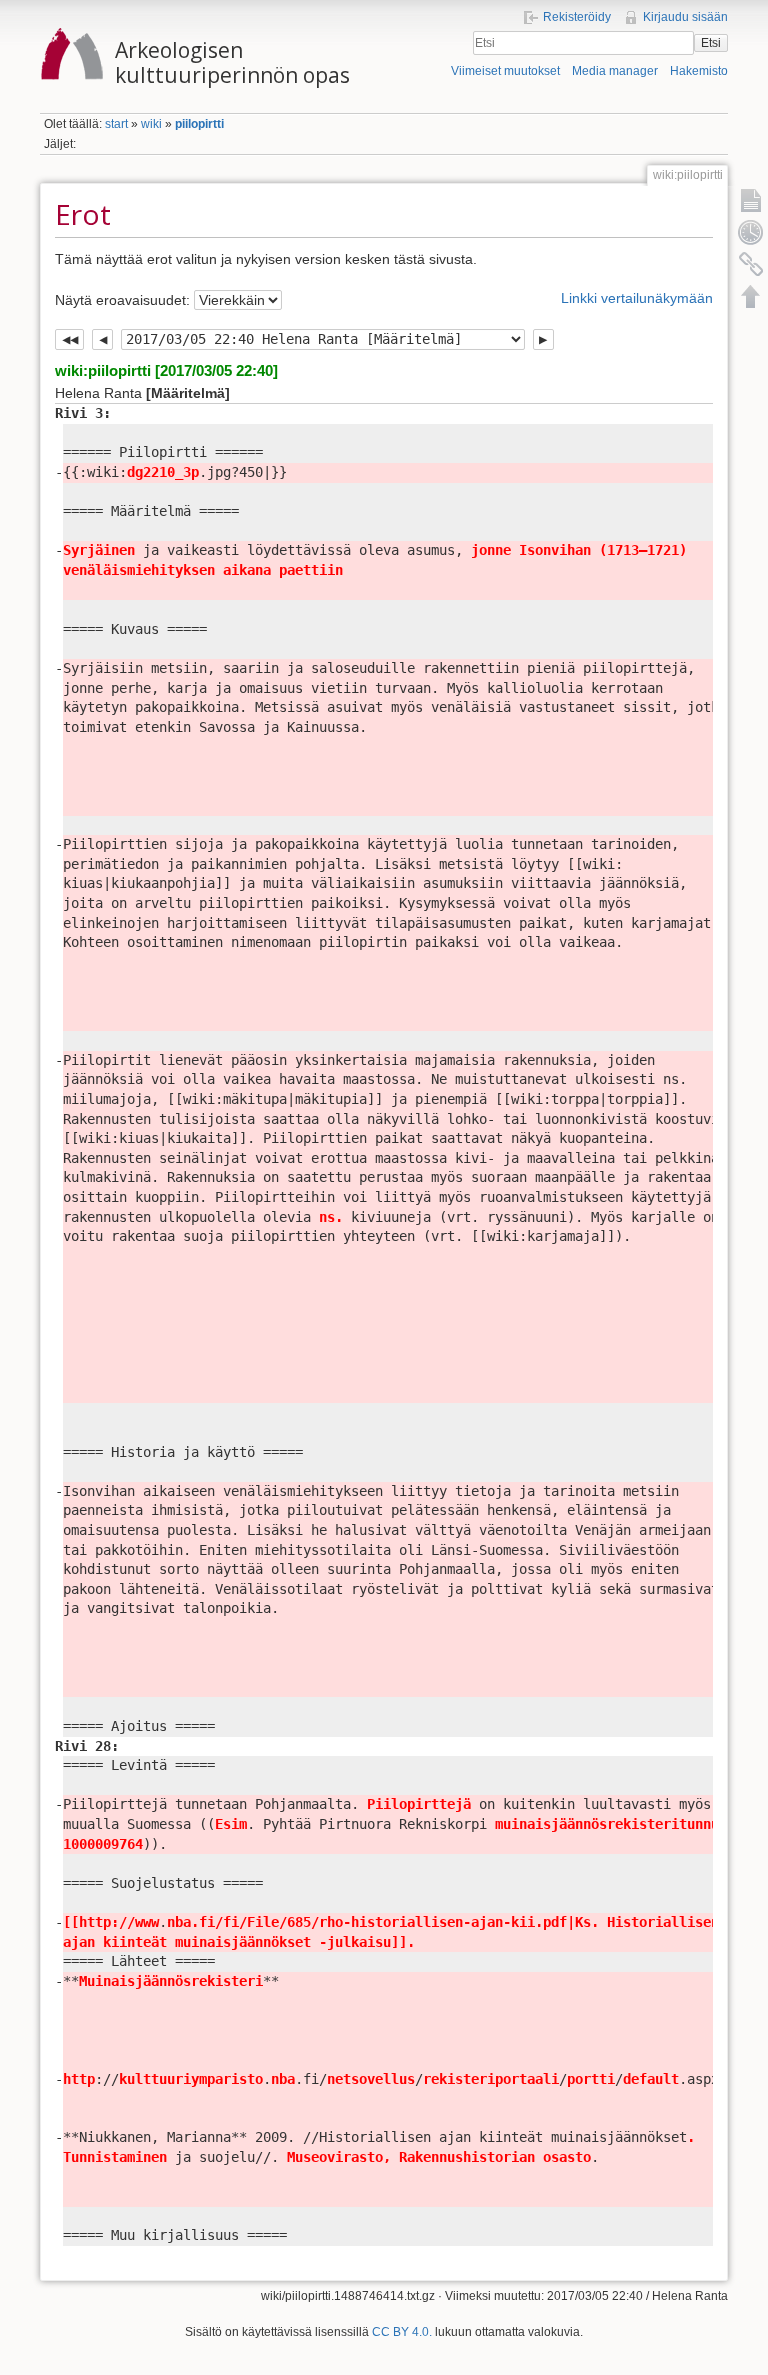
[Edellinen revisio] (102, 340)
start (116, 124)
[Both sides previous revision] (69, 340)
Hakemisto (699, 71)
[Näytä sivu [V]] (751, 200)
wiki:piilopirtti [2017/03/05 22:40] (166, 370)
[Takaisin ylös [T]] (751, 296)
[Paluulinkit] (751, 264)
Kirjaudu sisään (685, 17)
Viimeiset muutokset (505, 71)
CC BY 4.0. (402, 2332)
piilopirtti (199, 124)
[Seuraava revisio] (543, 340)
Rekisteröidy (577, 17)
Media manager (615, 71)
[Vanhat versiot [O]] (751, 232)
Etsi (711, 43)
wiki (151, 124)
